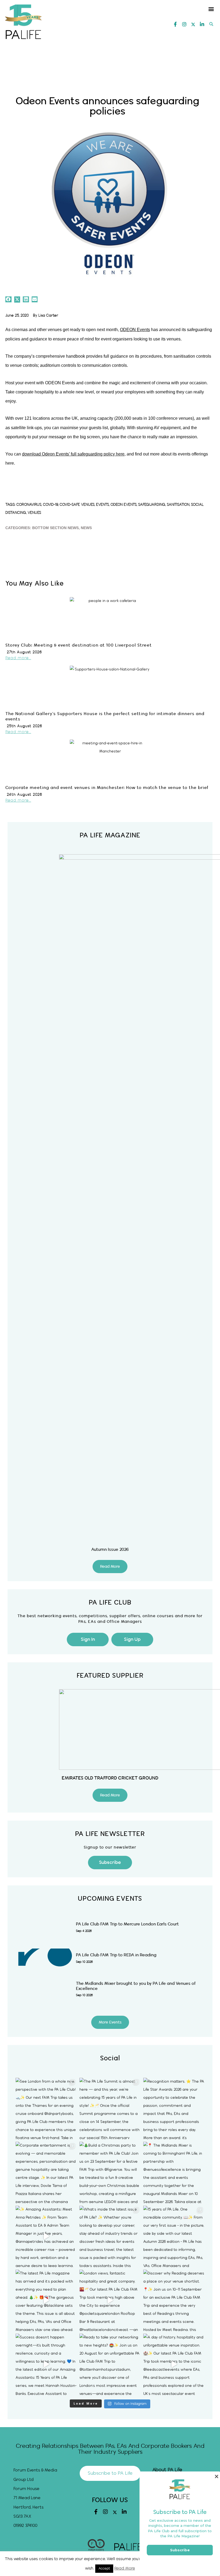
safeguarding (152, 505)
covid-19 (50, 505)
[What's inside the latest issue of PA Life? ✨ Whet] (110, 2236)
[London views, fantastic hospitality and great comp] (110, 2300)
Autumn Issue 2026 (110, 1550)
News (86, 528)
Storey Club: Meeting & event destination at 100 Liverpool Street (79, 645)
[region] (110, 69)
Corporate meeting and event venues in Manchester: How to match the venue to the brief (107, 788)
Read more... (18, 658)
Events (102, 505)
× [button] (216, 2476)
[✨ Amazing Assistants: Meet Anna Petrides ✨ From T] (46, 2236)
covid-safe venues (77, 505)
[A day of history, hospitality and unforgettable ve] (174, 2364)
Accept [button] (104, 2568)
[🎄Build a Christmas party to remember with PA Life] (110, 2172)
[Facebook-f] (175, 24)
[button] (211, 9)
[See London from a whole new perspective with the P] (46, 2108)
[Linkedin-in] (202, 24)
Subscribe (180, 2550)
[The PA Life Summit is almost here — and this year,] (110, 2108)
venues (34, 513)
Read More (125, 2568)
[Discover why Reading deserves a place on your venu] (174, 2300)
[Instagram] (184, 24)
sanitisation (178, 505)
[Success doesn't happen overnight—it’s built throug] (46, 2364)
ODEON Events (135, 330)
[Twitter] (193, 24)
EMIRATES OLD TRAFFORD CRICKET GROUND (110, 1778)
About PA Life (167, 2470)
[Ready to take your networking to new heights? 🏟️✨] (110, 2364)
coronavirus (29, 505)
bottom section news (55, 528)
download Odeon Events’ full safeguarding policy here (73, 454)
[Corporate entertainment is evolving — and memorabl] (46, 2172)
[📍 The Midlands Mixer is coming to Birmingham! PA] (174, 2172)
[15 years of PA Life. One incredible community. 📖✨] (174, 2236)
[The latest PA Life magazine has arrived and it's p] (46, 2300)
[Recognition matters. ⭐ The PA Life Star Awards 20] (174, 2108)
